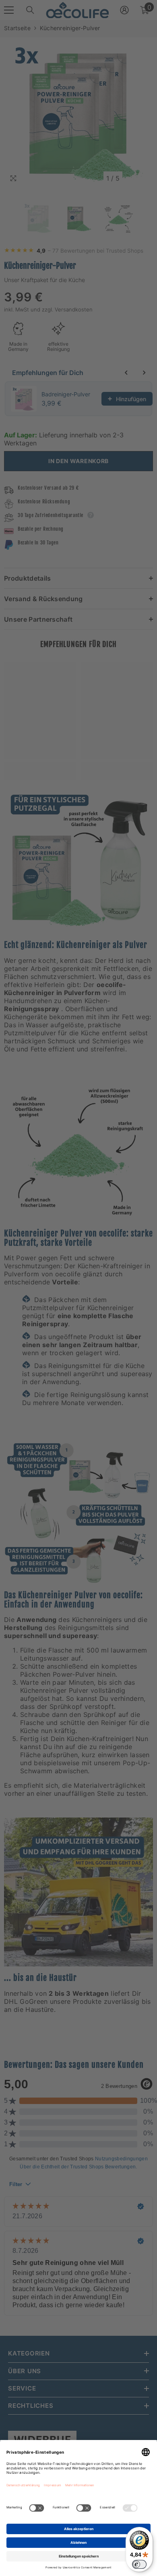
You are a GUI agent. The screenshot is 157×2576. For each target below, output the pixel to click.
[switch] (139, 2564)
